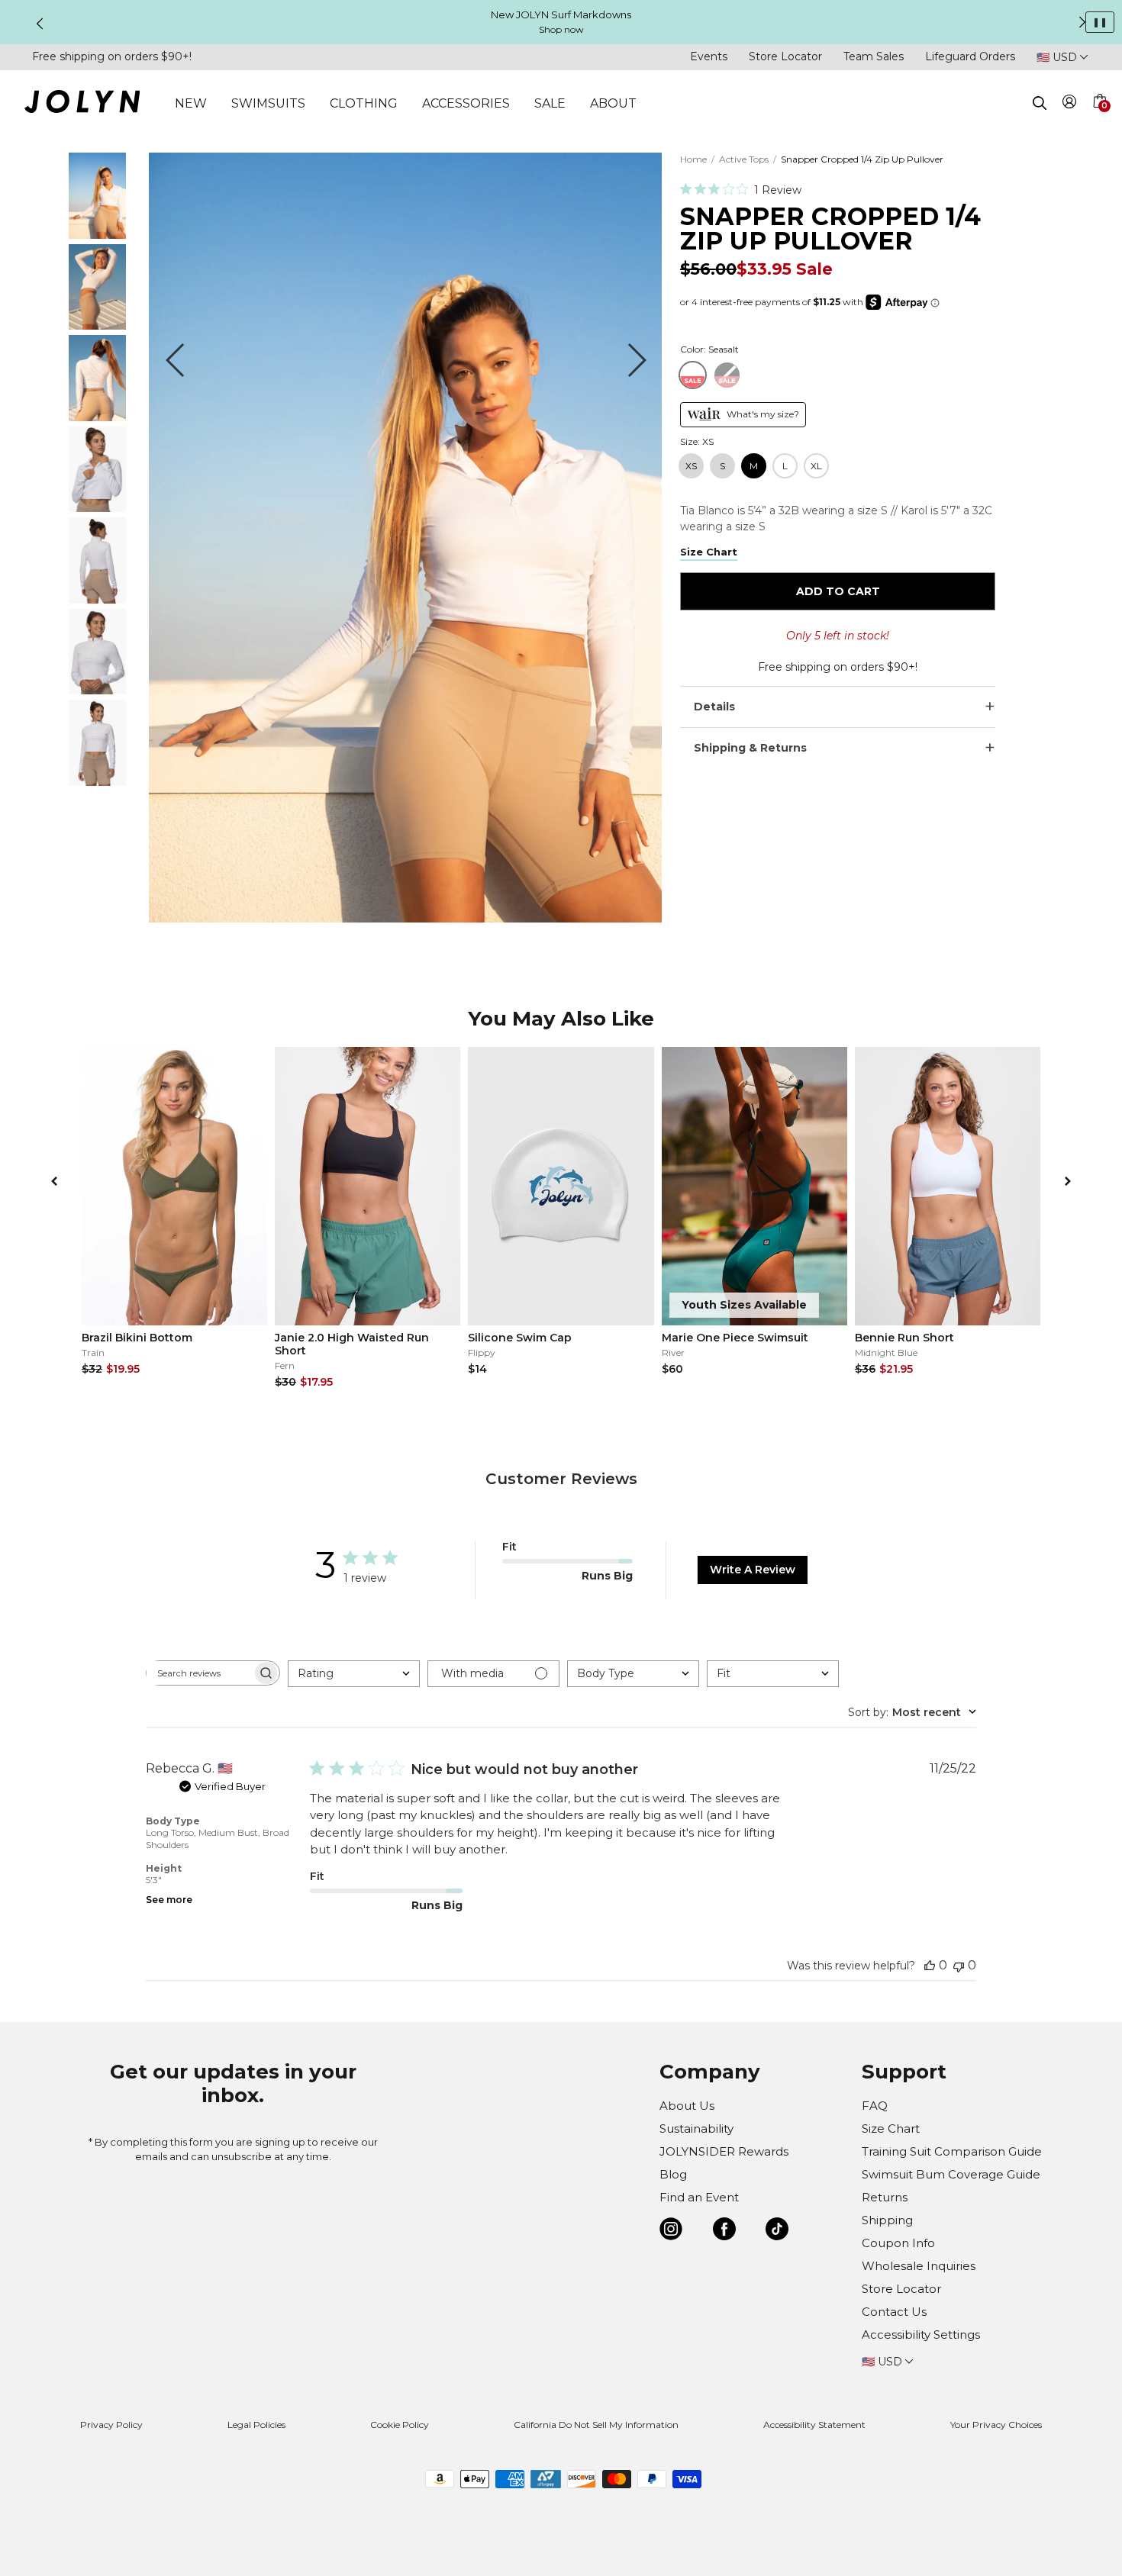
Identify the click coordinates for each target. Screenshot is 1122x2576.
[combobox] (354, 1674)
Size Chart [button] (709, 552)
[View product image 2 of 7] (97, 325)
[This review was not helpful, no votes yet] (959, 1965)
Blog (673, 2174)
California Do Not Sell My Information (596, 2425)
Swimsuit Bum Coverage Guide (951, 2174)
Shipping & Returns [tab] (750, 748)
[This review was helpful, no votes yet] (930, 1965)
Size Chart (891, 2128)
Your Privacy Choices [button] (996, 2425)
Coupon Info (898, 2243)
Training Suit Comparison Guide (952, 2151)
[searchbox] (199, 1673)
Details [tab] (714, 707)
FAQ (875, 2106)
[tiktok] (777, 2231)
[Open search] (1040, 103)
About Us (687, 2106)
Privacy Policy (111, 2425)
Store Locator (785, 56)
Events (709, 56)
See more (169, 1900)
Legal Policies (256, 2425)
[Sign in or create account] (1070, 104)
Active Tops (744, 159)
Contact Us (894, 2312)
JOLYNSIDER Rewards (724, 2151)
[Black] (727, 375)
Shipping (887, 2220)
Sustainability (696, 2128)
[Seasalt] (693, 375)
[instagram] (671, 2231)
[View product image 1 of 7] (97, 235)
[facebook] (724, 2231)
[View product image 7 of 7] (97, 782)
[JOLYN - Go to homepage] (82, 104)
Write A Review (753, 1570)
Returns (885, 2197)
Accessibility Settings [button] (921, 2334)
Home (693, 159)
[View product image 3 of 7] (97, 417)
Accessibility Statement (814, 2425)
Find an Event (699, 2197)
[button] (1099, 119)
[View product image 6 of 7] (97, 690)
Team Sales (874, 56)
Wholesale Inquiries (919, 2266)
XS (691, 466)
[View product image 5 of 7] (97, 599)
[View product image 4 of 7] (97, 508)
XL (816, 466)
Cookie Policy (400, 2425)
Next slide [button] (1082, 22)
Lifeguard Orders (970, 56)
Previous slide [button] (40, 24)
